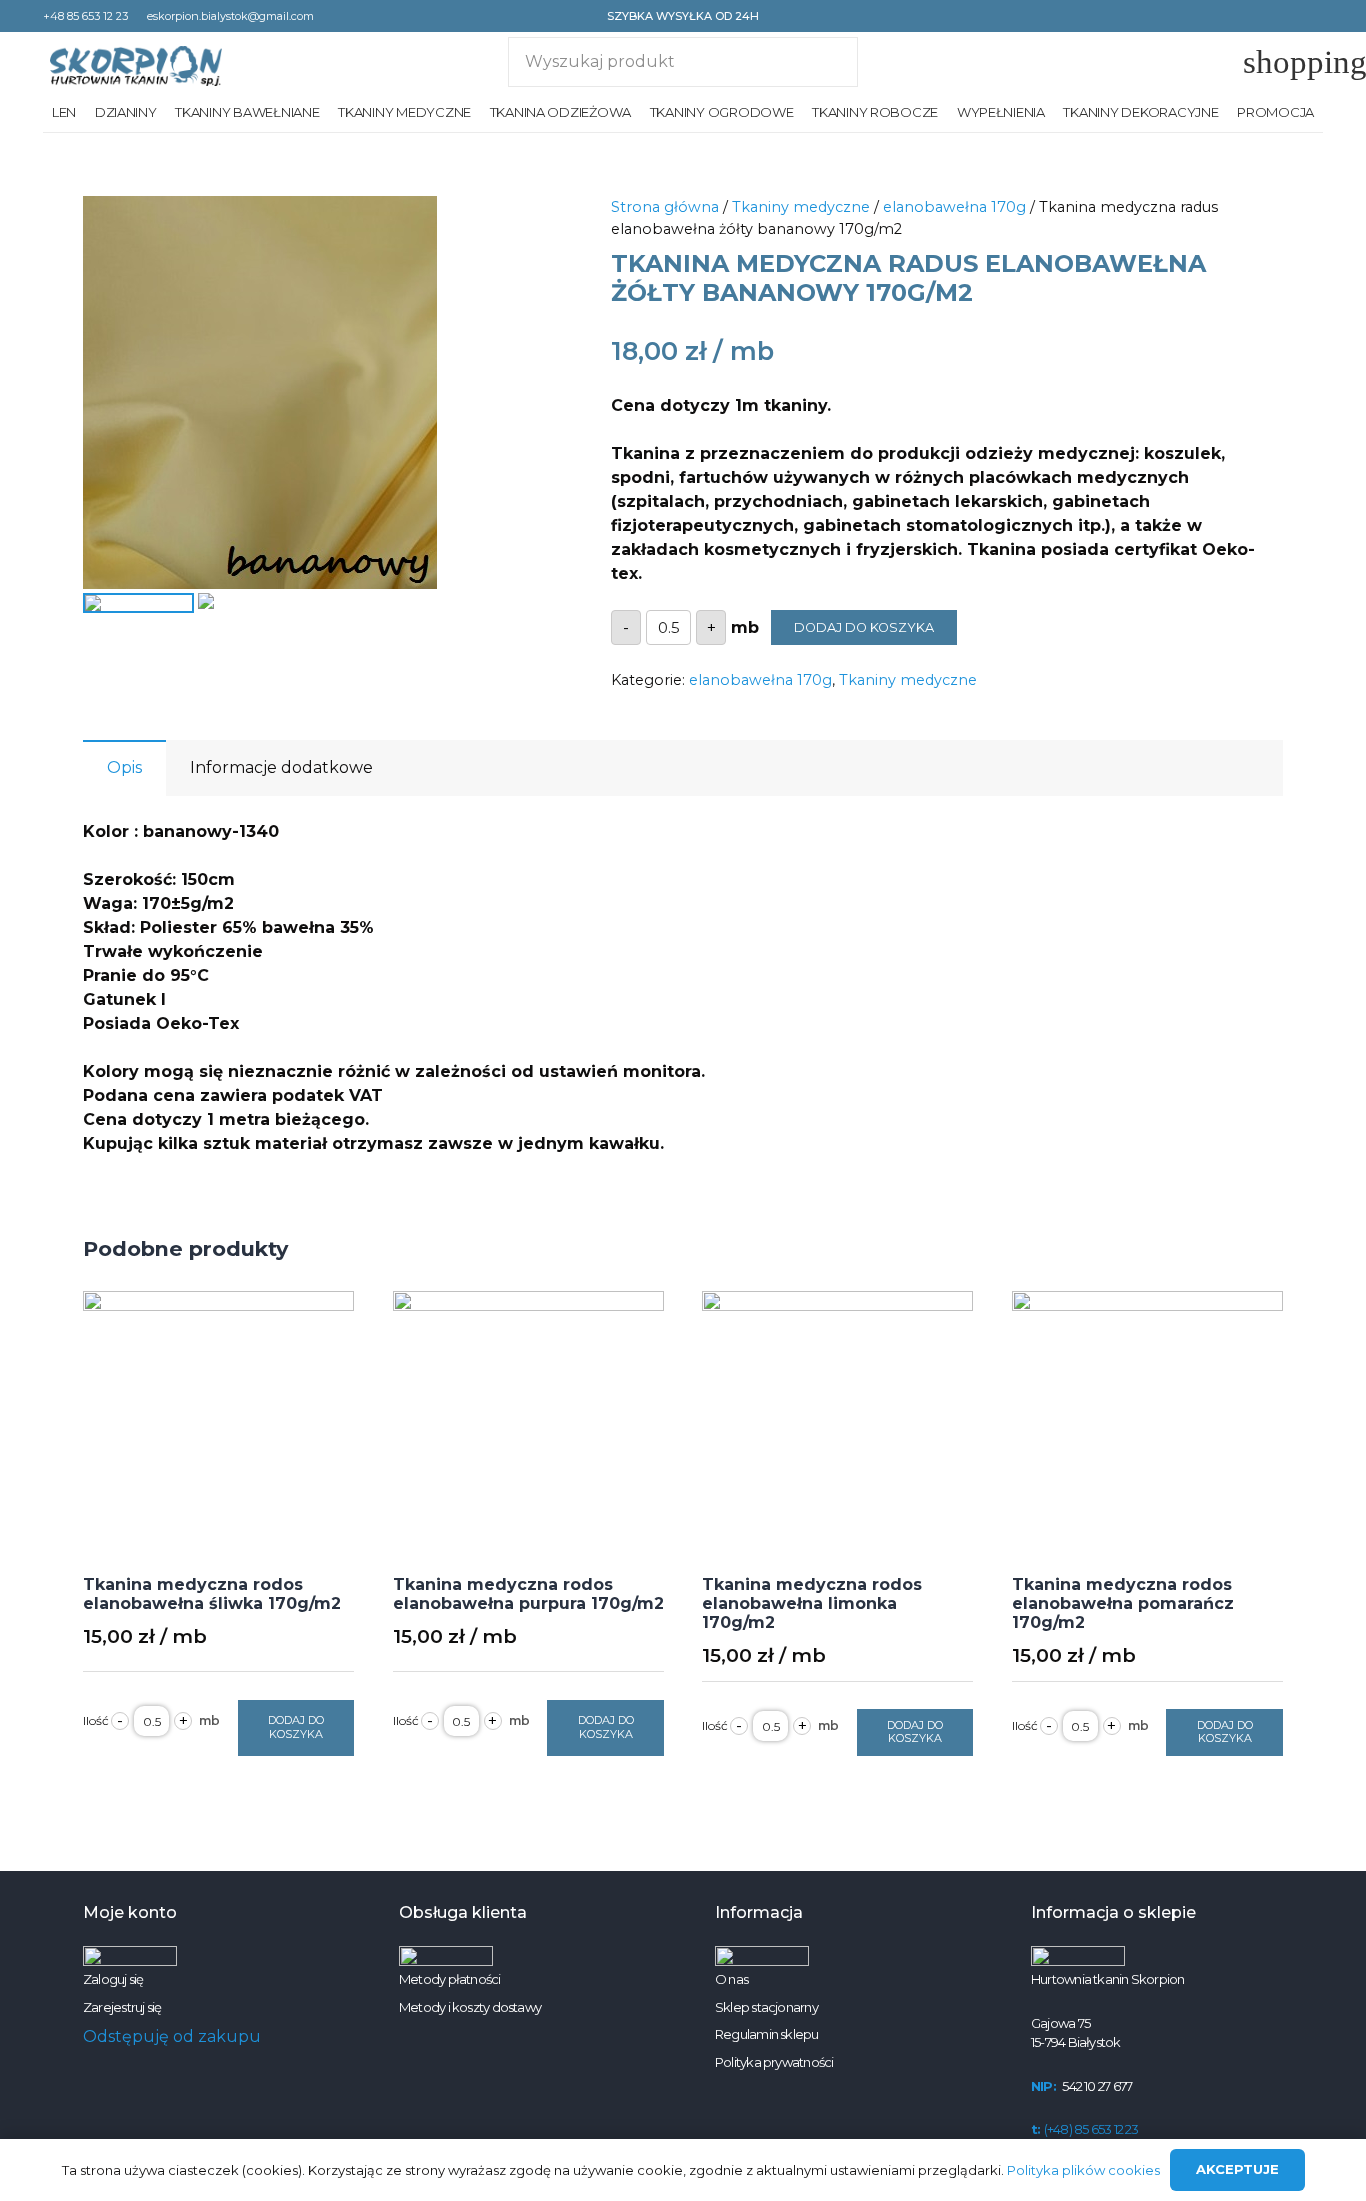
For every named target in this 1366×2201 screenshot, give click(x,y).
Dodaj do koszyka (864, 627)
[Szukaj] (833, 62)
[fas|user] (1240, 61)
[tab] (124, 768)
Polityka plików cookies (1083, 2170)
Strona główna (665, 207)
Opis (124, 767)
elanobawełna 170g (954, 207)
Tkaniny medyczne (801, 207)
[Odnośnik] (136, 66)
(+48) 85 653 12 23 (1085, 2129)
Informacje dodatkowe (281, 767)
